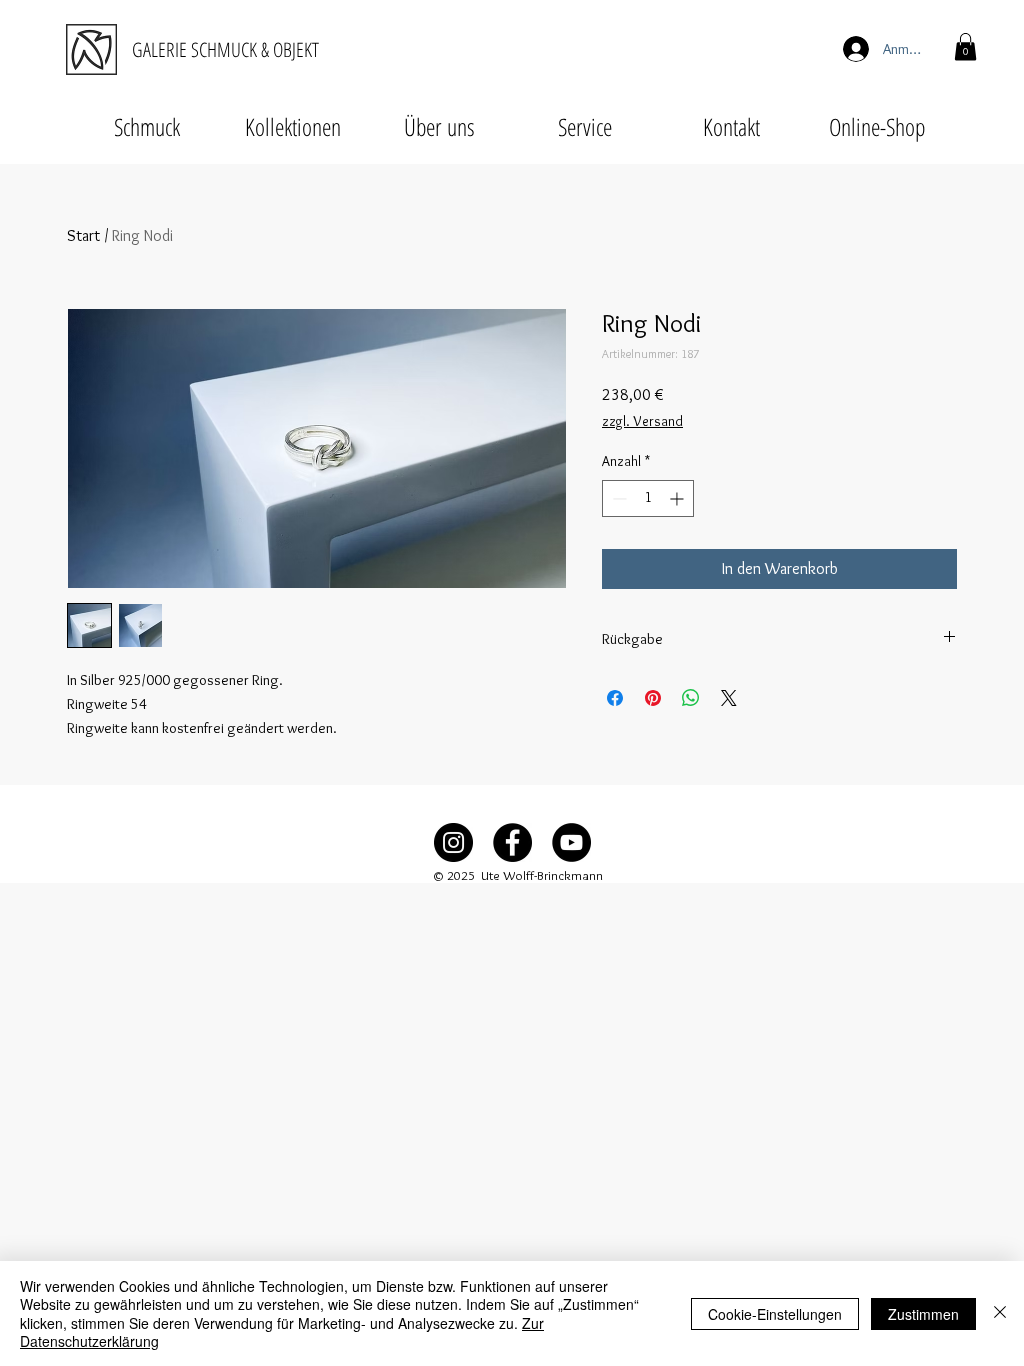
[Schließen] (1000, 1313)
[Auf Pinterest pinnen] (653, 698)
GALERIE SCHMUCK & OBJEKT (225, 49)
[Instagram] (453, 842)
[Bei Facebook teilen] (615, 698)
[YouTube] (571, 842)
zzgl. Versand (642, 421)
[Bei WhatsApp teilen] (691, 698)
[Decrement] (617, 498)
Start (83, 235)
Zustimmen (923, 1314)
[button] (965, 46)
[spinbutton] (648, 498)
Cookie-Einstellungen (775, 1314)
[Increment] (678, 498)
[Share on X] (729, 698)
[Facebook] (512, 842)
